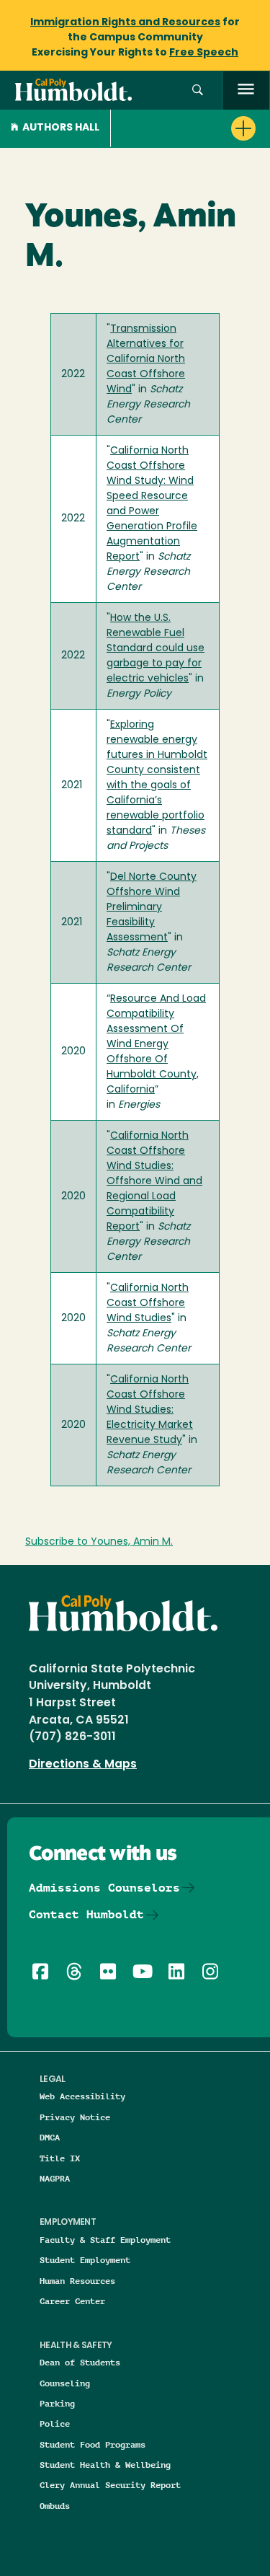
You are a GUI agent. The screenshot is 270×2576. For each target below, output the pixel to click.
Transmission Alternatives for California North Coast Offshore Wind (146, 360)
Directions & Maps (83, 1765)
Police (55, 2423)
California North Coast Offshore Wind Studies (148, 1304)
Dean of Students (80, 2362)
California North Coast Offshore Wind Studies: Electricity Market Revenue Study (150, 1410)
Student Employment (85, 2260)
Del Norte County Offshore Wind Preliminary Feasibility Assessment (152, 908)
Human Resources (77, 2281)
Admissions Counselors (104, 1888)
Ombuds (55, 2506)
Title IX (60, 2158)
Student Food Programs (93, 2444)
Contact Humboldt (86, 1914)
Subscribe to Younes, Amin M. (99, 1542)
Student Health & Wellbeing (105, 2465)
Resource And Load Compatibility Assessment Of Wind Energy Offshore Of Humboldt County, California (156, 1045)
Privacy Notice (75, 2117)
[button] (198, 91)
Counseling (65, 2383)
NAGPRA (55, 2178)
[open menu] (246, 91)
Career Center (72, 2301)
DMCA (50, 2137)
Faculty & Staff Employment (105, 2240)
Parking (57, 2403)
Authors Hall (61, 128)
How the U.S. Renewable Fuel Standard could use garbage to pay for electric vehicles (156, 649)
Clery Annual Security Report (110, 2485)
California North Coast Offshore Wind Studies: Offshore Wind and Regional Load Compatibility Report (154, 1182)
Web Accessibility (82, 2096)
